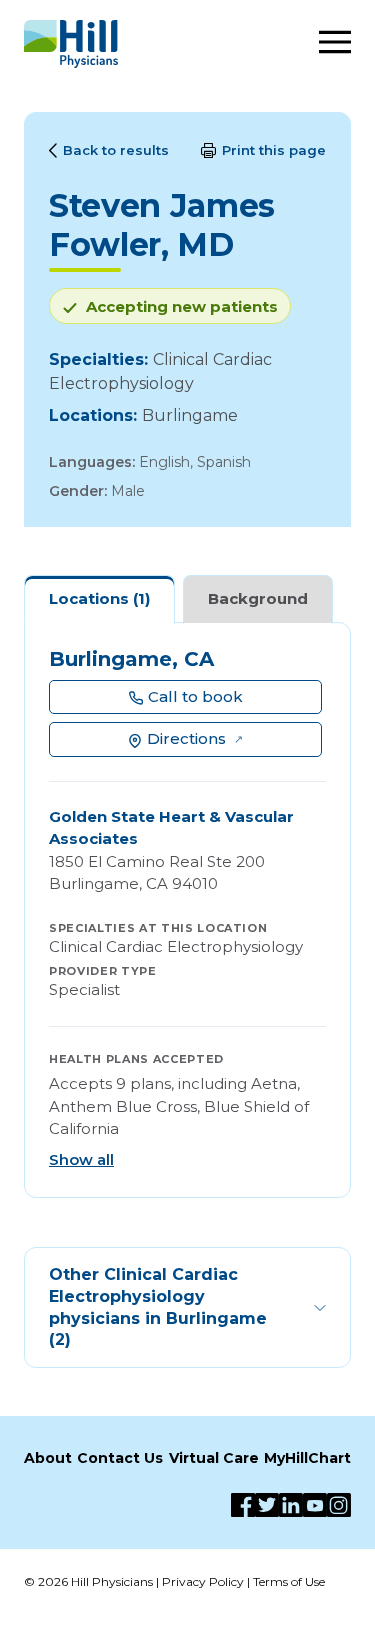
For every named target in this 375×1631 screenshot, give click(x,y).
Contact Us (120, 1458)
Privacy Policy (203, 1581)
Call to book (195, 696)
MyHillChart (307, 1458)
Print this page (274, 150)
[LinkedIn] (291, 1505)
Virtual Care (214, 1458)
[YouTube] (315, 1505)
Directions (186, 738)
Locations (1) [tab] (99, 598)
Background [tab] (258, 598)
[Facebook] (243, 1505)
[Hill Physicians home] (71, 44)
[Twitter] (267, 1505)
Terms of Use (289, 1581)
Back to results (116, 150)
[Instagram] (339, 1505)
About (48, 1458)
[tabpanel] (187, 910)
